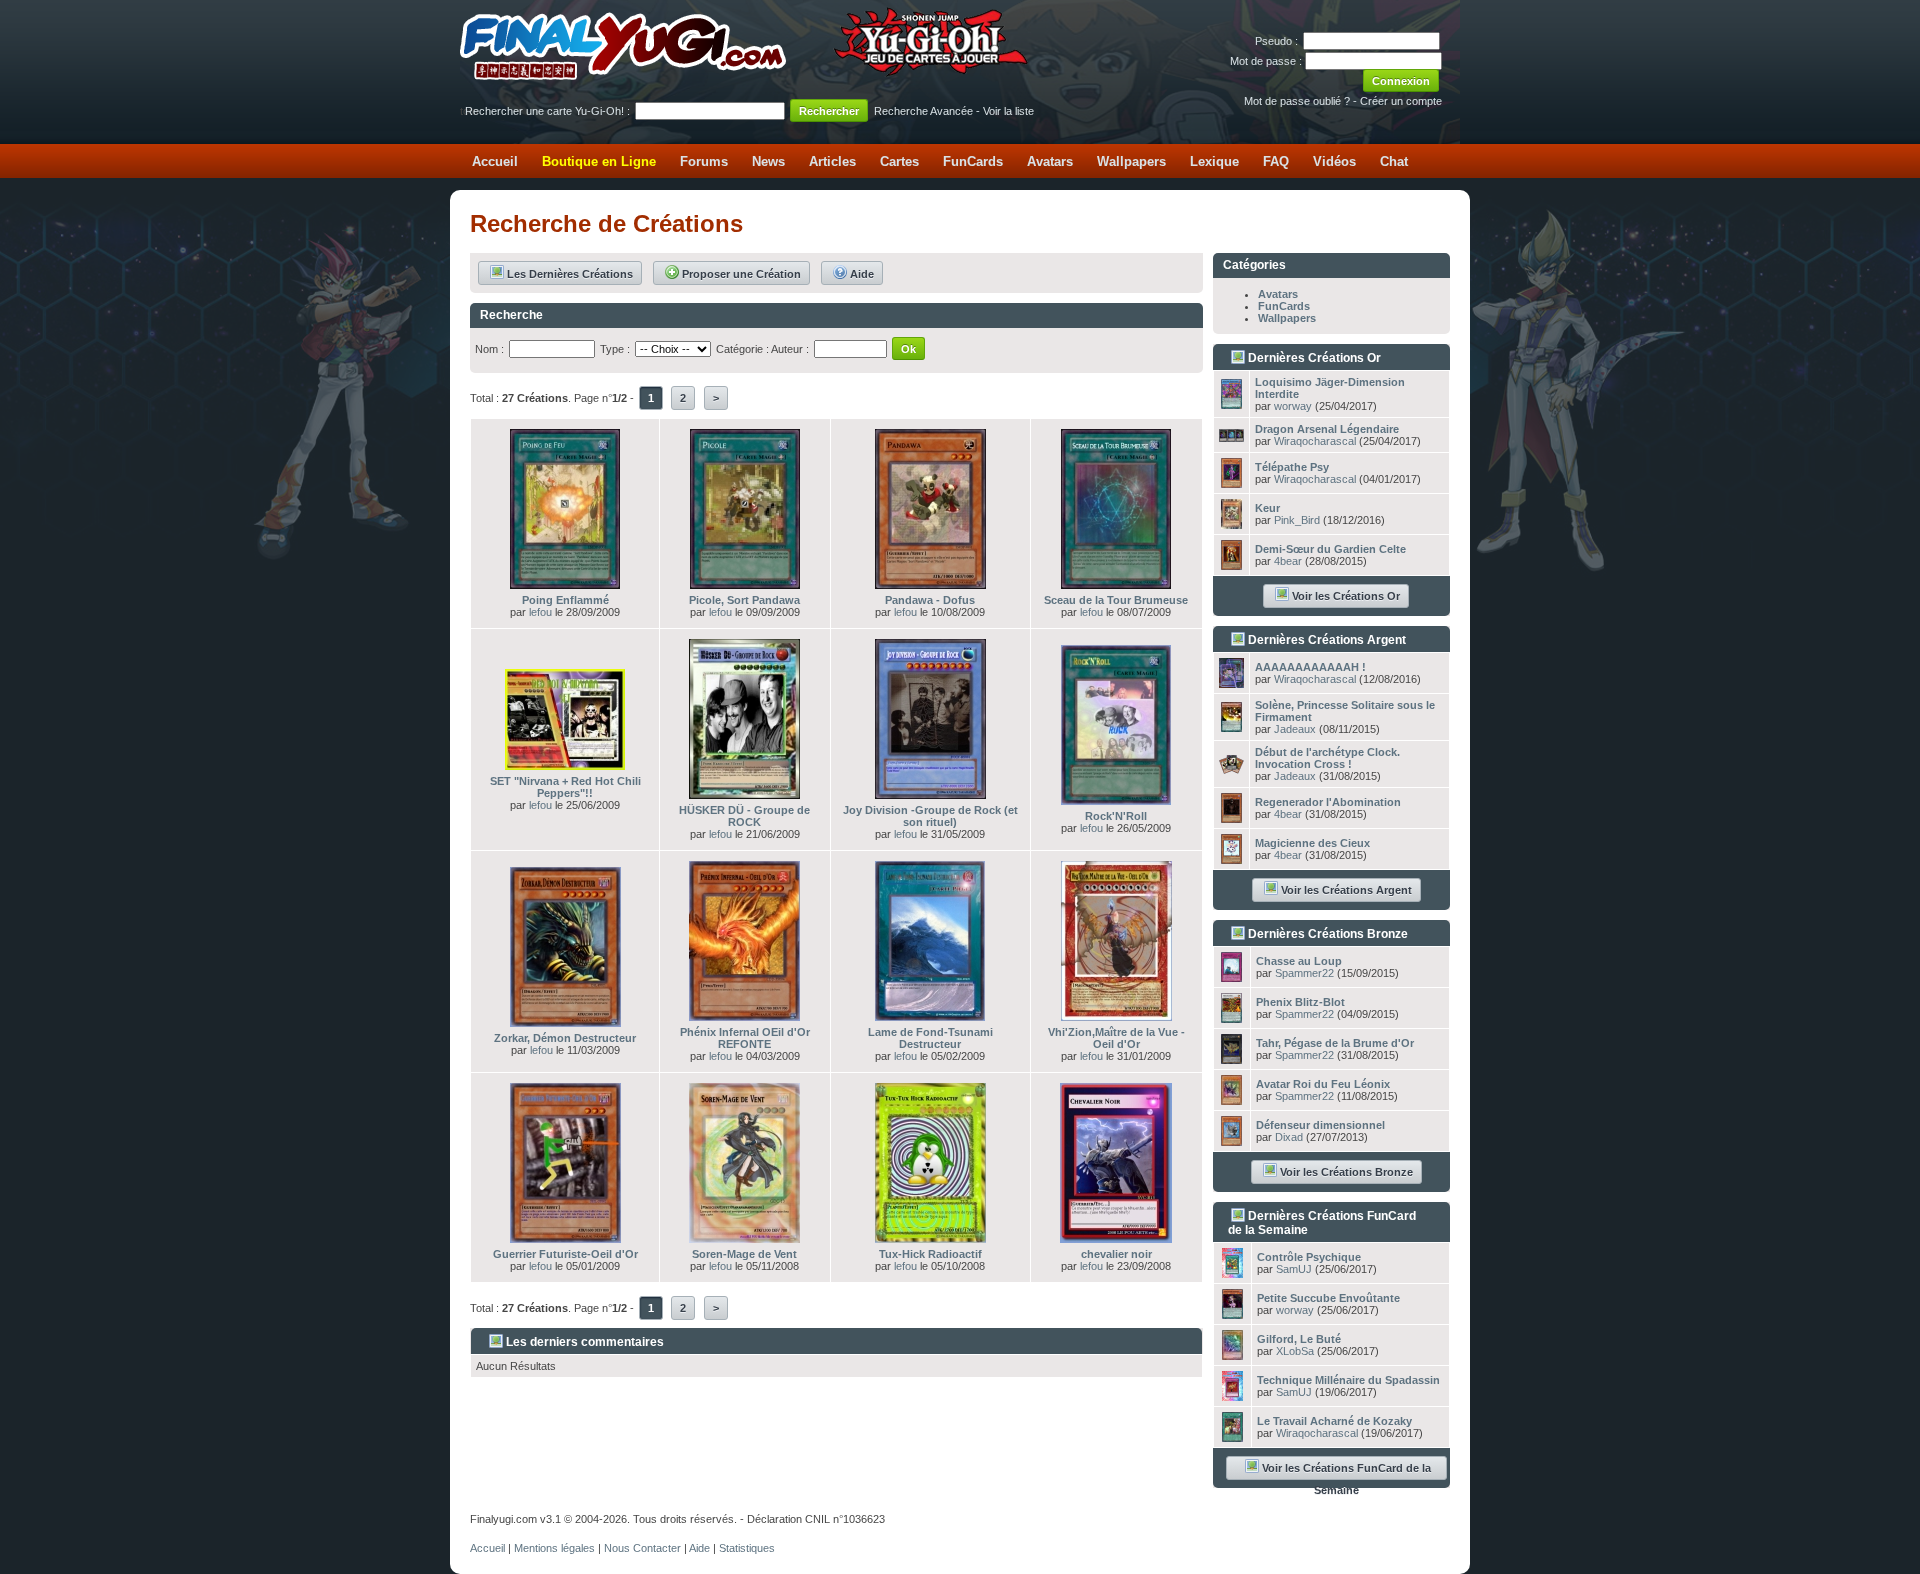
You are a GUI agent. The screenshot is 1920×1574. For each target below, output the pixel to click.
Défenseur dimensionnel (1320, 1125)
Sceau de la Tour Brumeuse (1116, 600)
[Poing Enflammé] (565, 583)
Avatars (1050, 161)
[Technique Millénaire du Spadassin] (1232, 1395)
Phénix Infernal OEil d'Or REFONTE (745, 1038)
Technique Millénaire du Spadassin (1348, 1380)
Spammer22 (1304, 973)
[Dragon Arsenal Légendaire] (1231, 436)
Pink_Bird (1297, 520)
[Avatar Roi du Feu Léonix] (1231, 1099)
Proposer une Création (741, 274)
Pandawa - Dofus (930, 600)
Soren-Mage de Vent (744, 1254)
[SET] (565, 764)
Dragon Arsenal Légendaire (1327, 429)
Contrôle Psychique (1309, 1257)
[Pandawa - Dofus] (930, 583)
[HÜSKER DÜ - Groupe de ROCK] (744, 793)
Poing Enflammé (565, 600)
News (768, 161)
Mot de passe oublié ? (1297, 101)
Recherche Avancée (923, 111)
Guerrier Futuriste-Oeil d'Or (565, 1254)
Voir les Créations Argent (1346, 890)
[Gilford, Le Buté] (1232, 1354)
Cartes (899, 161)
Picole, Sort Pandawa (744, 600)
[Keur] (1231, 523)
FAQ (1276, 161)
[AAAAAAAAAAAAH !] (1231, 682)
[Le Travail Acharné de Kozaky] (1232, 1436)
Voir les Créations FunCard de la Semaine (1346, 1471)
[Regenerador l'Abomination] (1231, 817)
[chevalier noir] (1116, 1237)
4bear (1288, 561)
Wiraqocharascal (1315, 441)
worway (1293, 406)
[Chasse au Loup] (1231, 976)
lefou (540, 612)
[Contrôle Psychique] (1232, 1272)
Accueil (495, 161)
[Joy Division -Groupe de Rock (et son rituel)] (930, 793)
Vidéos (1334, 161)
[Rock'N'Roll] (1116, 799)
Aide (862, 274)
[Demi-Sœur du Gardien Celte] (1231, 564)
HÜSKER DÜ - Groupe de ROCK (744, 816)
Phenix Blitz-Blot (1300, 1002)
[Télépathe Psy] (1231, 482)
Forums (704, 161)
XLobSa (1295, 1351)
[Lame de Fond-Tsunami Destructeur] (930, 1015)
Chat (1394, 161)
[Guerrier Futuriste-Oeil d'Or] (565, 1237)
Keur (1267, 508)
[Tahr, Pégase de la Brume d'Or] (1231, 1058)
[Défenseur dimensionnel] (1231, 1140)
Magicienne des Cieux (1312, 843)
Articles (832, 161)
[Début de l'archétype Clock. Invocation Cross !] (1231, 768)
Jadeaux (1295, 729)
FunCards (973, 161)
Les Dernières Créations (570, 274)
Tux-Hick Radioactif (930, 1254)
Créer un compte (1401, 101)
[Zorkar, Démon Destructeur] (565, 1021)
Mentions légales (554, 1548)
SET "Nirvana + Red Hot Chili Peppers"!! (565, 787)
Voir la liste (1008, 111)
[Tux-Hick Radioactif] (930, 1237)
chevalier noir (1116, 1254)
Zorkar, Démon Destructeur (565, 1038)
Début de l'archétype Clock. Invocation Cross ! (1327, 758)
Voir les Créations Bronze (1346, 1172)
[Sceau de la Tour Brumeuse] (1116, 583)
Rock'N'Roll (1116, 816)
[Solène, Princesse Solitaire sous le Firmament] (1231, 726)
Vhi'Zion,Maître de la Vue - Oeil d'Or (1116, 1038)
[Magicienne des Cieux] (1231, 858)
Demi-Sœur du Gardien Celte (1330, 549)
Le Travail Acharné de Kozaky (1334, 1421)
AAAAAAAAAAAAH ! (1310, 667)
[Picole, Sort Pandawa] (745, 583)
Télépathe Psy (1292, 467)
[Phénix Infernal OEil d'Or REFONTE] (744, 1015)
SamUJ (1294, 1269)
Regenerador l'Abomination (1328, 802)
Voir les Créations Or (1346, 596)
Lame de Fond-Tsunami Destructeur (930, 1038)
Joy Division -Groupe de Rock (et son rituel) (930, 816)
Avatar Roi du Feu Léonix (1323, 1084)
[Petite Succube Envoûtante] (1232, 1313)
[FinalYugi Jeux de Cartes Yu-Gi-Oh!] (745, 76)
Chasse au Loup (1299, 961)
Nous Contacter (642, 1548)
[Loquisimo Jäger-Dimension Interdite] (1231, 403)
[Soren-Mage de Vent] (744, 1237)
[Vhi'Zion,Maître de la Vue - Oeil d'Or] (1116, 1015)
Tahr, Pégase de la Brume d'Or (1335, 1043)
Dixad (1289, 1137)
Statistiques (747, 1548)
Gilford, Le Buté (1299, 1339)
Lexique (1214, 161)
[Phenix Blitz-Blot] (1231, 1017)
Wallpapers (1131, 161)
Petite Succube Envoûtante (1328, 1298)
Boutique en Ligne (599, 161)
